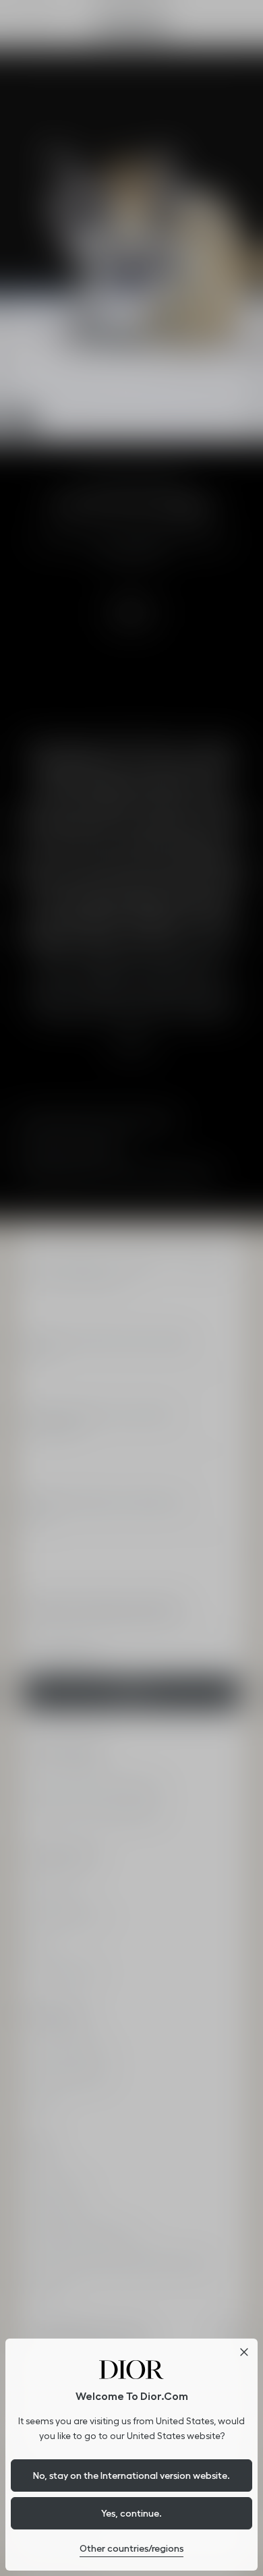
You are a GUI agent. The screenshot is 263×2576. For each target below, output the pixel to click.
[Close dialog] (244, 2352)
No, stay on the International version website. (131, 2475)
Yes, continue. (131, 2513)
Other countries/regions (131, 2548)
